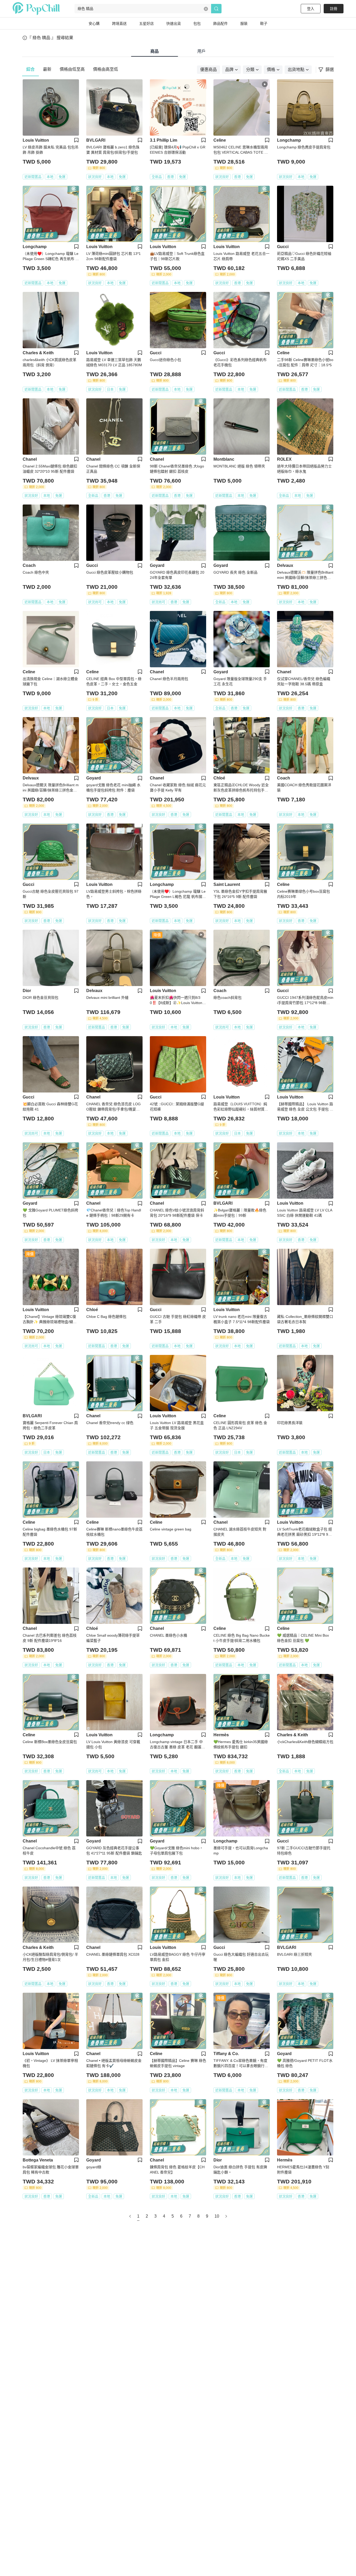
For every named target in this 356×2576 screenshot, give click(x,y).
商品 (155, 51)
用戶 (201, 51)
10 (217, 2216)
